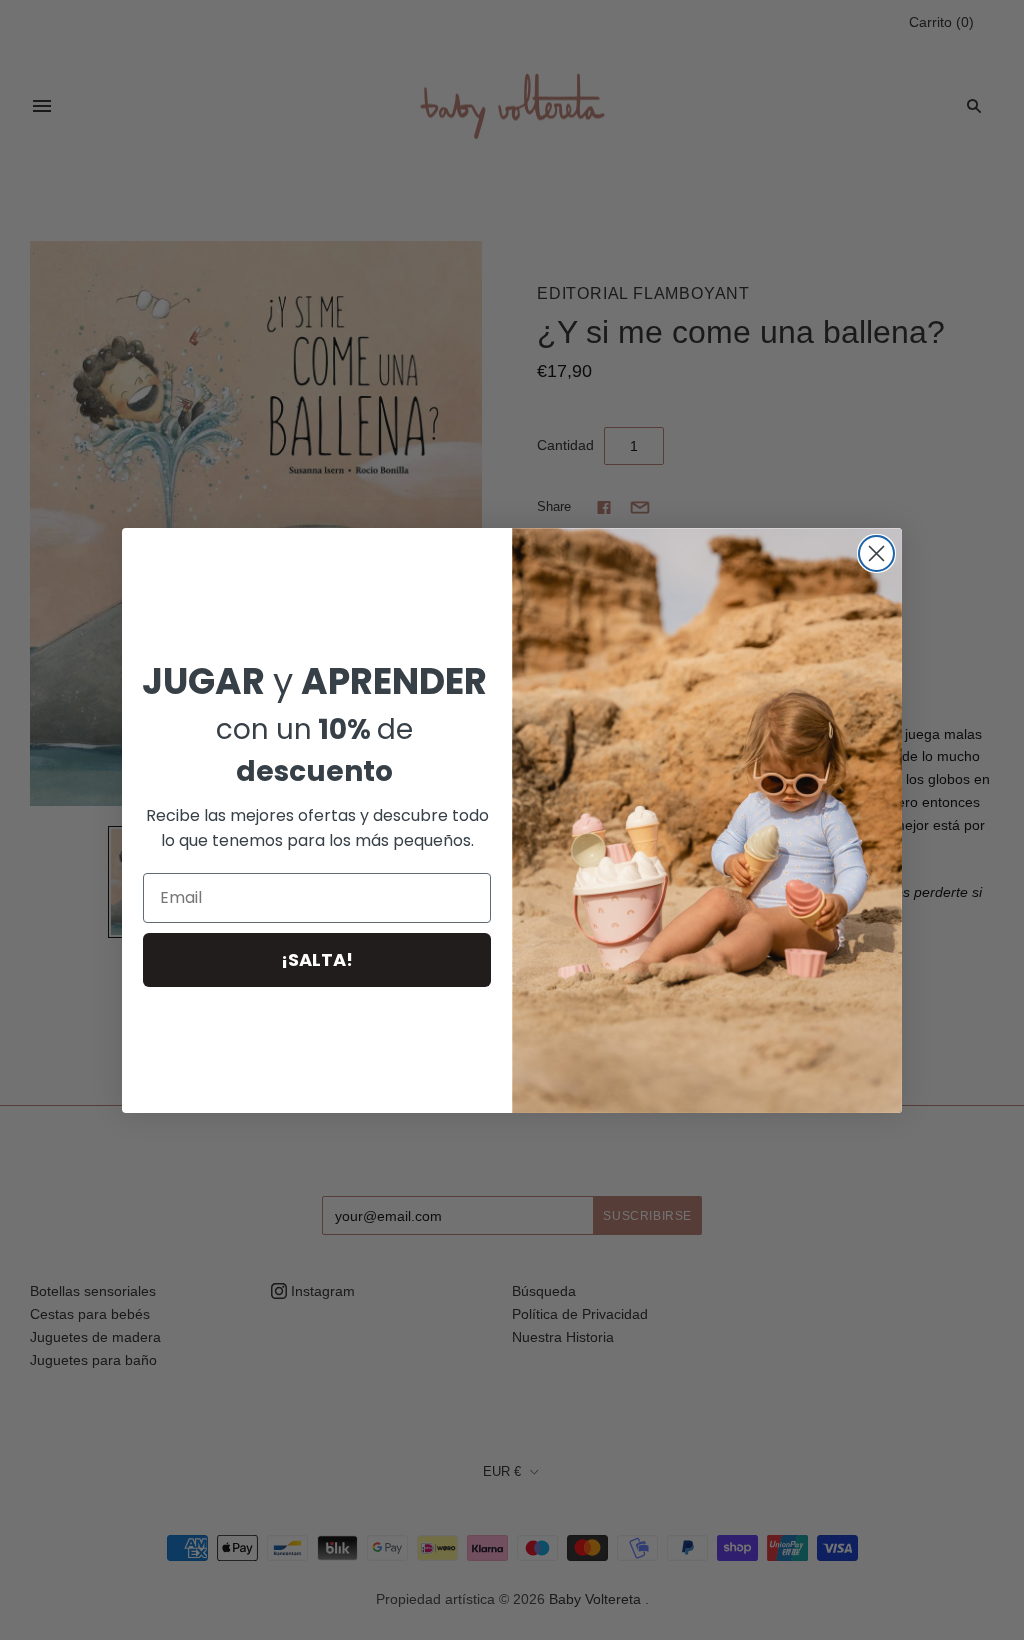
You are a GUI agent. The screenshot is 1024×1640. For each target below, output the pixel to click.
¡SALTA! (317, 959)
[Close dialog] (876, 553)
